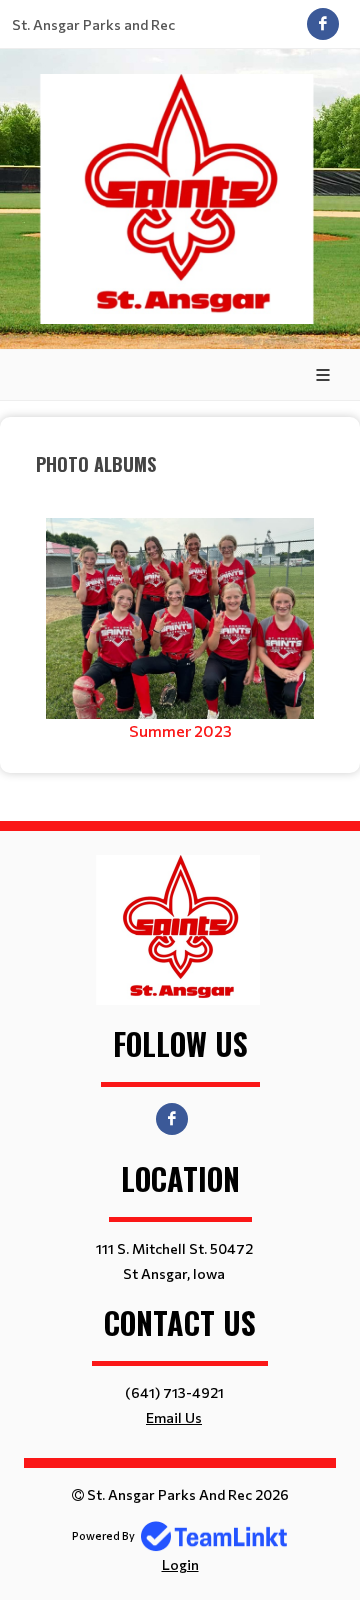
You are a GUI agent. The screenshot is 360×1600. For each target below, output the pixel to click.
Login (180, 1564)
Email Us (174, 1417)
